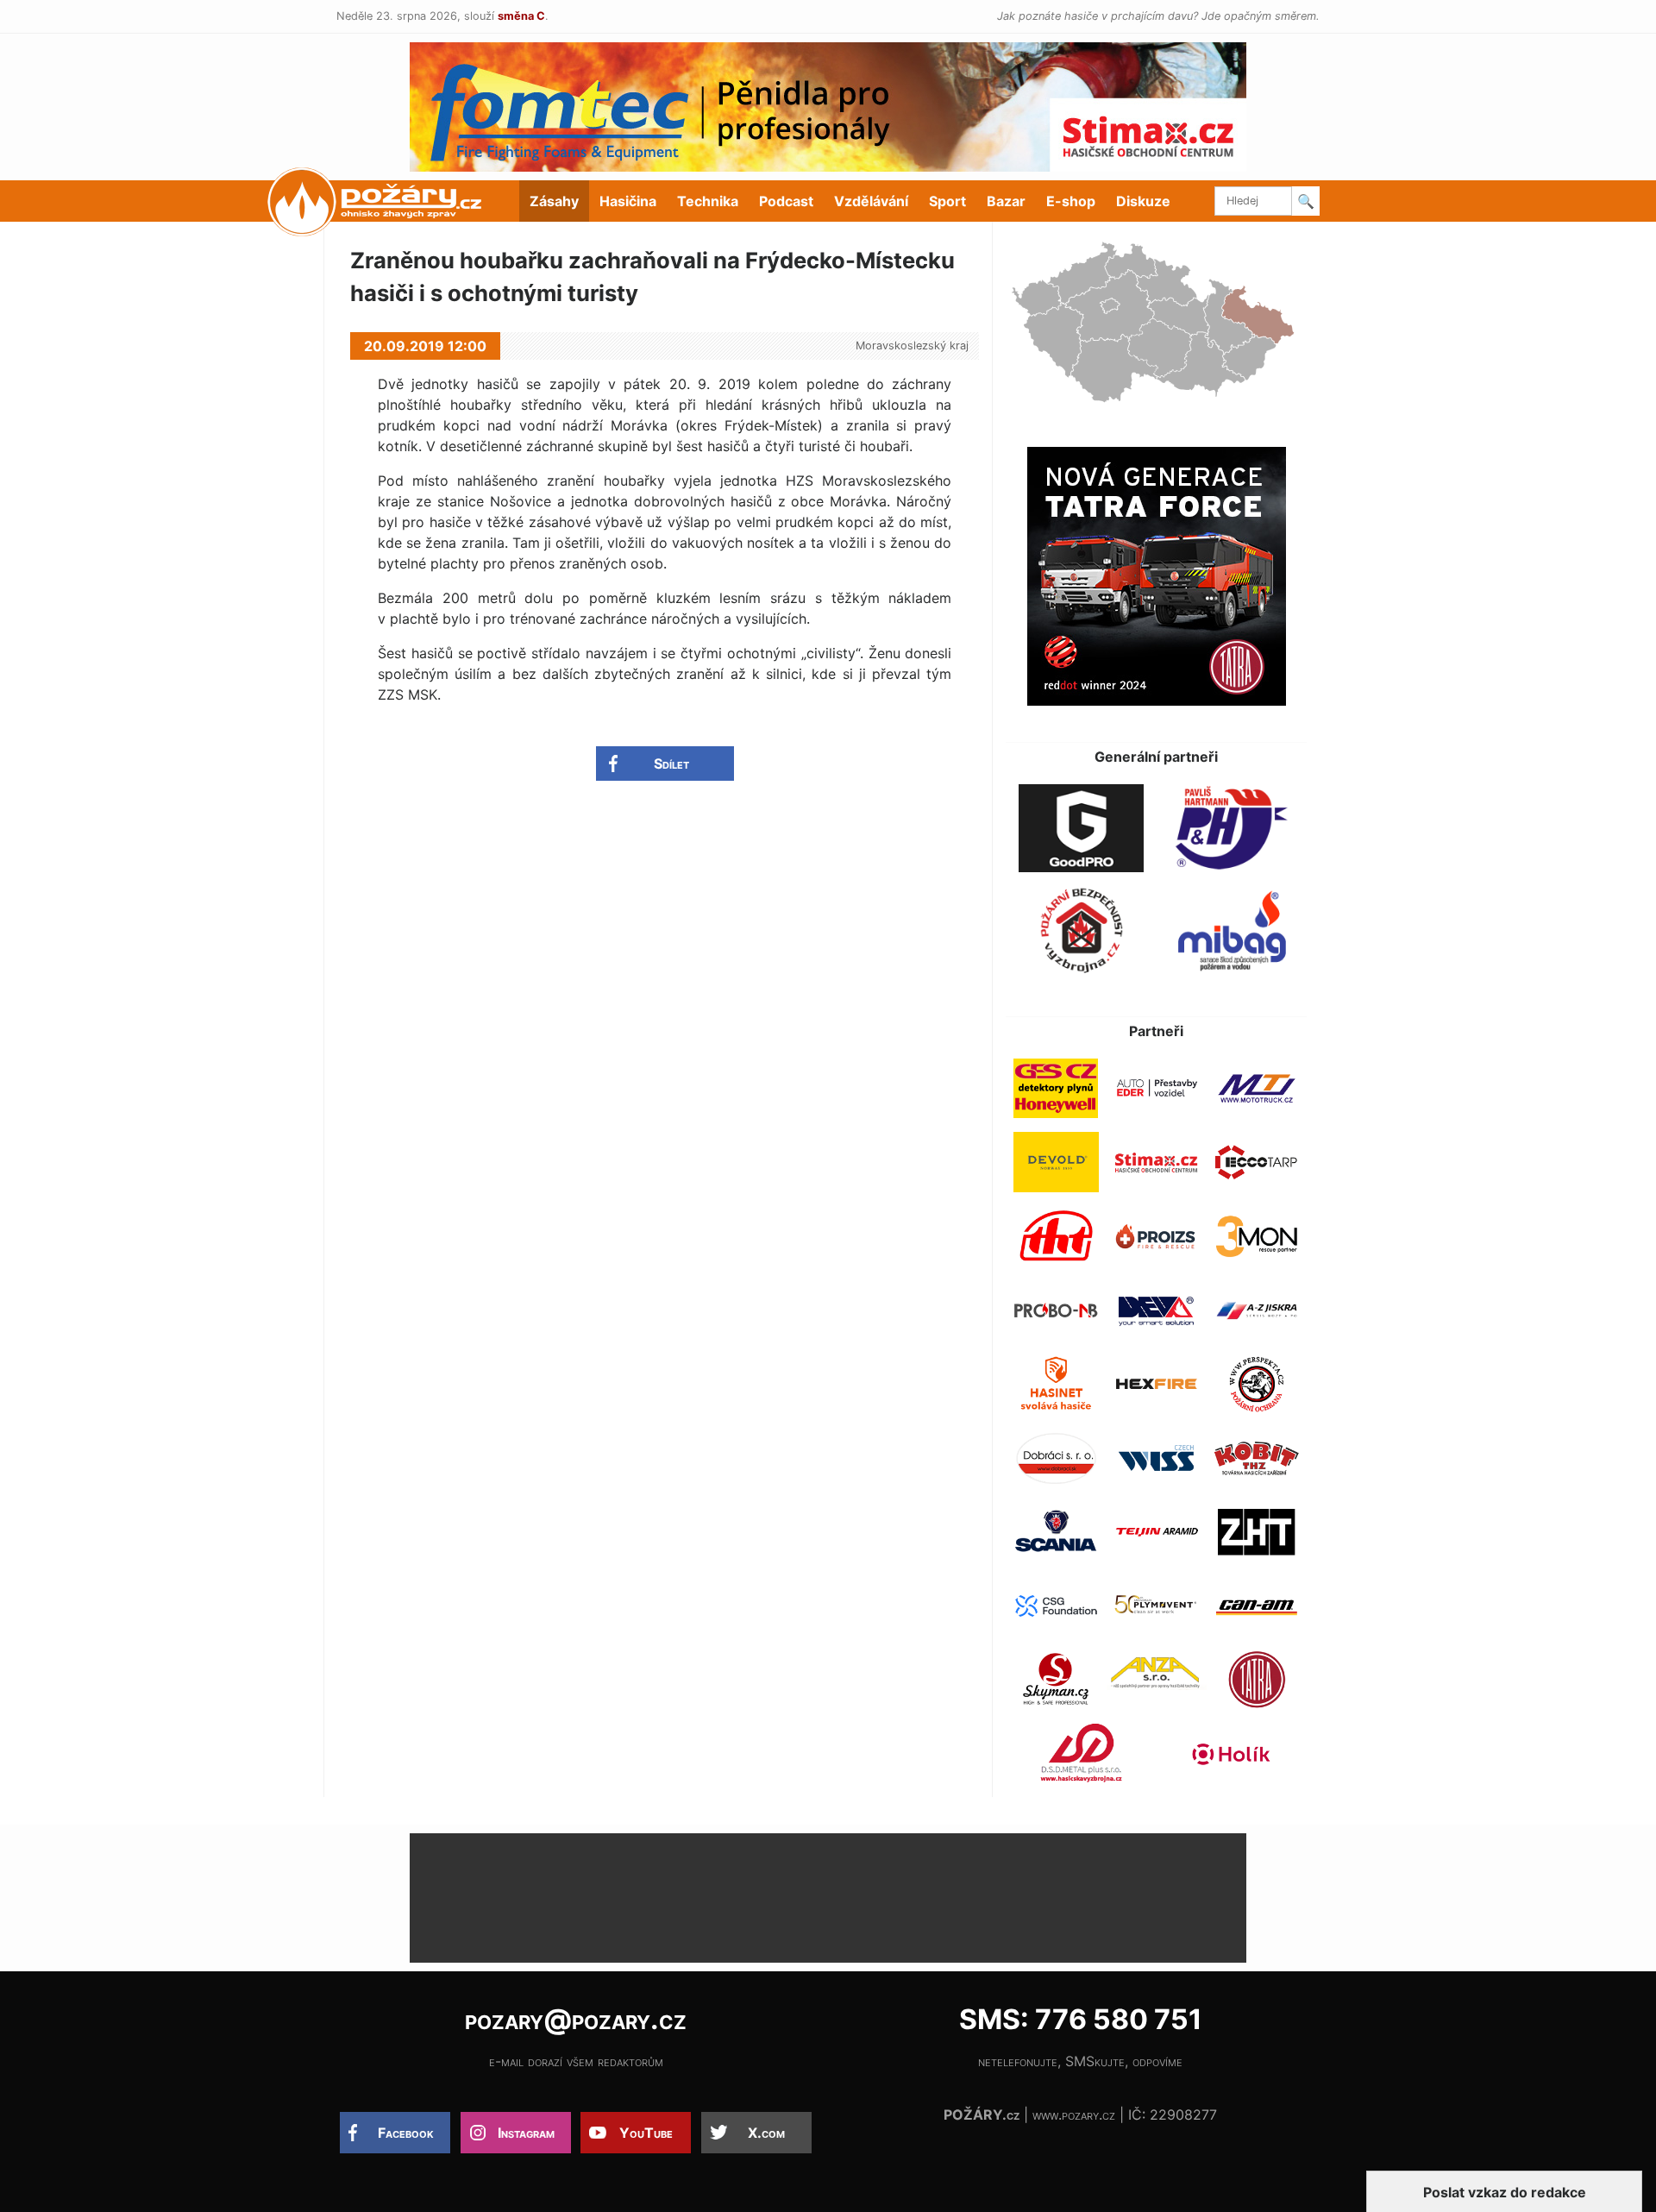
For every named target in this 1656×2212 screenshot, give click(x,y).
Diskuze (1143, 201)
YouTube (646, 2133)
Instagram (526, 2133)
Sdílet (671, 764)
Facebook (406, 2133)
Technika (708, 201)
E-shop (1071, 201)
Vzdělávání (871, 201)
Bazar (1006, 201)
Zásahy (554, 201)
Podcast (786, 201)
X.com (766, 2133)
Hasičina (628, 201)
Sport (947, 201)
